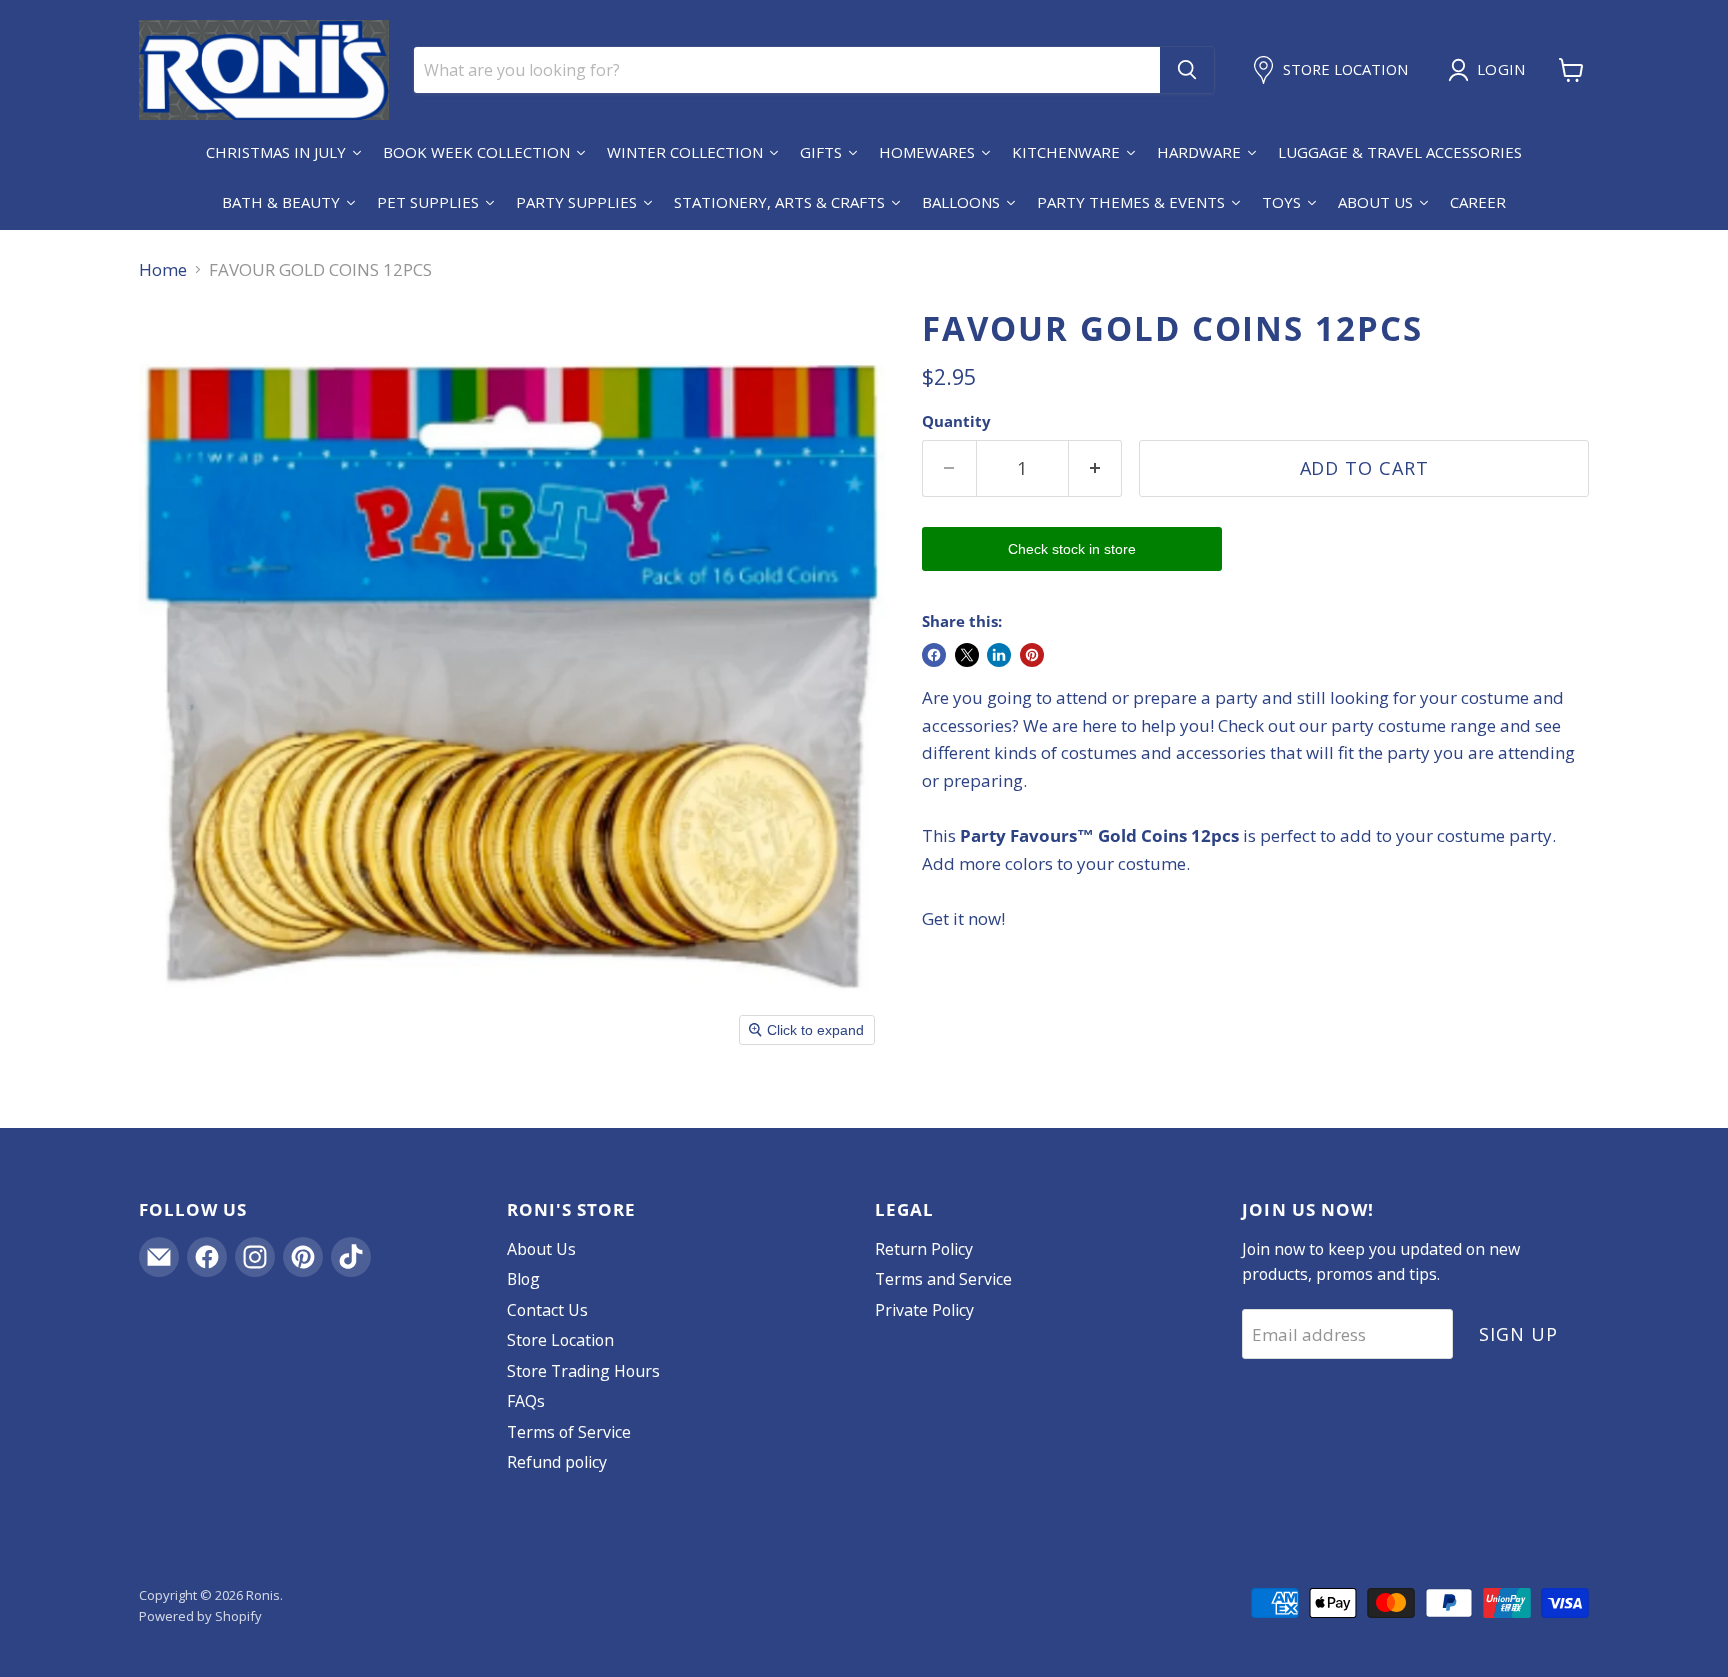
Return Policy (924, 1249)
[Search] (1187, 70)
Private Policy (924, 1310)
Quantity (956, 421)
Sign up (1518, 1334)
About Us (541, 1249)
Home (163, 270)
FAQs (526, 1401)
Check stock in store (1072, 549)
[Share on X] (967, 655)
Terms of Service (569, 1432)
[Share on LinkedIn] (999, 655)
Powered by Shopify (200, 1616)
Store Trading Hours (583, 1371)
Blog (523, 1279)
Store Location (560, 1340)
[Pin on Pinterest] (1032, 655)
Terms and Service (943, 1279)
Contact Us (547, 1310)
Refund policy (557, 1462)
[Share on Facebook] (934, 655)
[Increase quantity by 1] (1096, 468)
